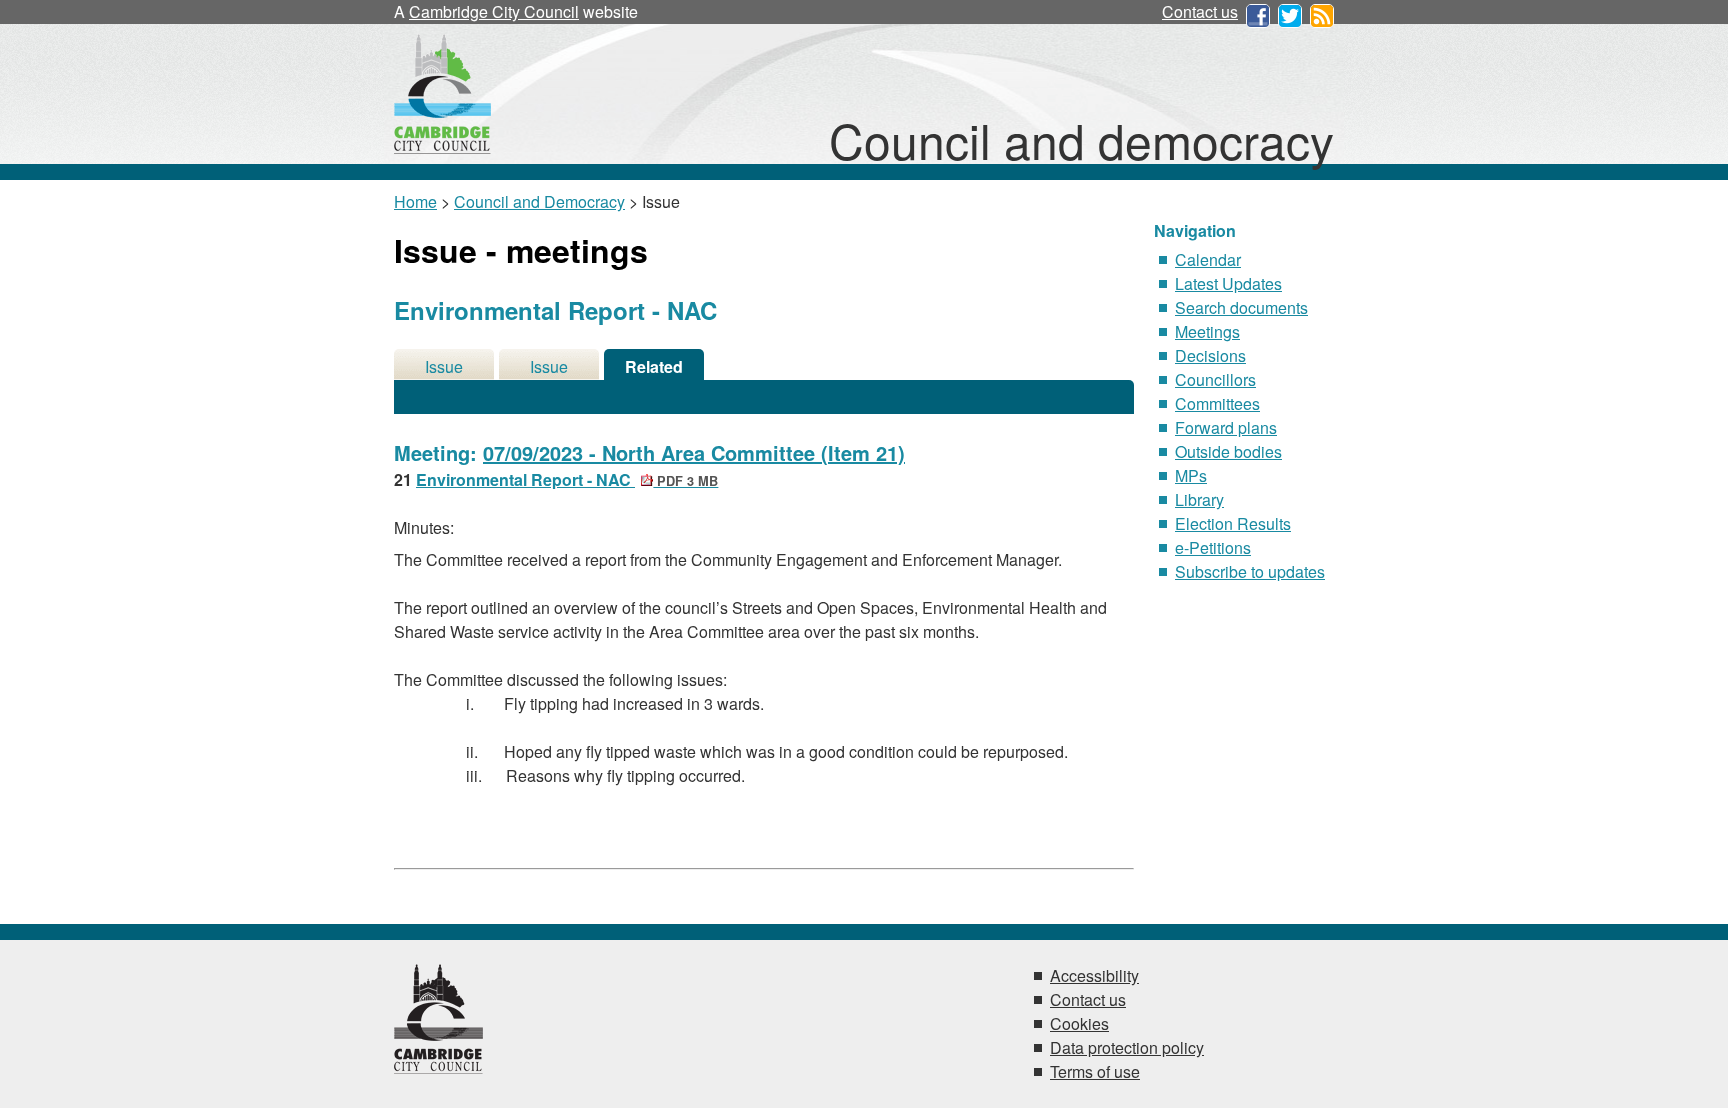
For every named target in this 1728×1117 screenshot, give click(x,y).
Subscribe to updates (1250, 571)
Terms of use (1095, 1071)
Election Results (1233, 523)
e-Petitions (1213, 547)
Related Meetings (654, 367)
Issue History (549, 367)
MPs (1191, 475)
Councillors (1215, 379)
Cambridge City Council (494, 11)
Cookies (1079, 1023)
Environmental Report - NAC (567, 479)
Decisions (1210, 355)
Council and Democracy (539, 201)
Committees (1217, 403)
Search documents (1241, 307)
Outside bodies (1228, 451)
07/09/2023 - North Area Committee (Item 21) (694, 452)
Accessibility (1094, 975)
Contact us (1200, 11)
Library (1199, 499)
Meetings (1207, 331)
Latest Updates (1228, 283)
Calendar (1208, 259)
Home (415, 201)
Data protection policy (1127, 1047)
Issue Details (444, 367)
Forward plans (1226, 427)
